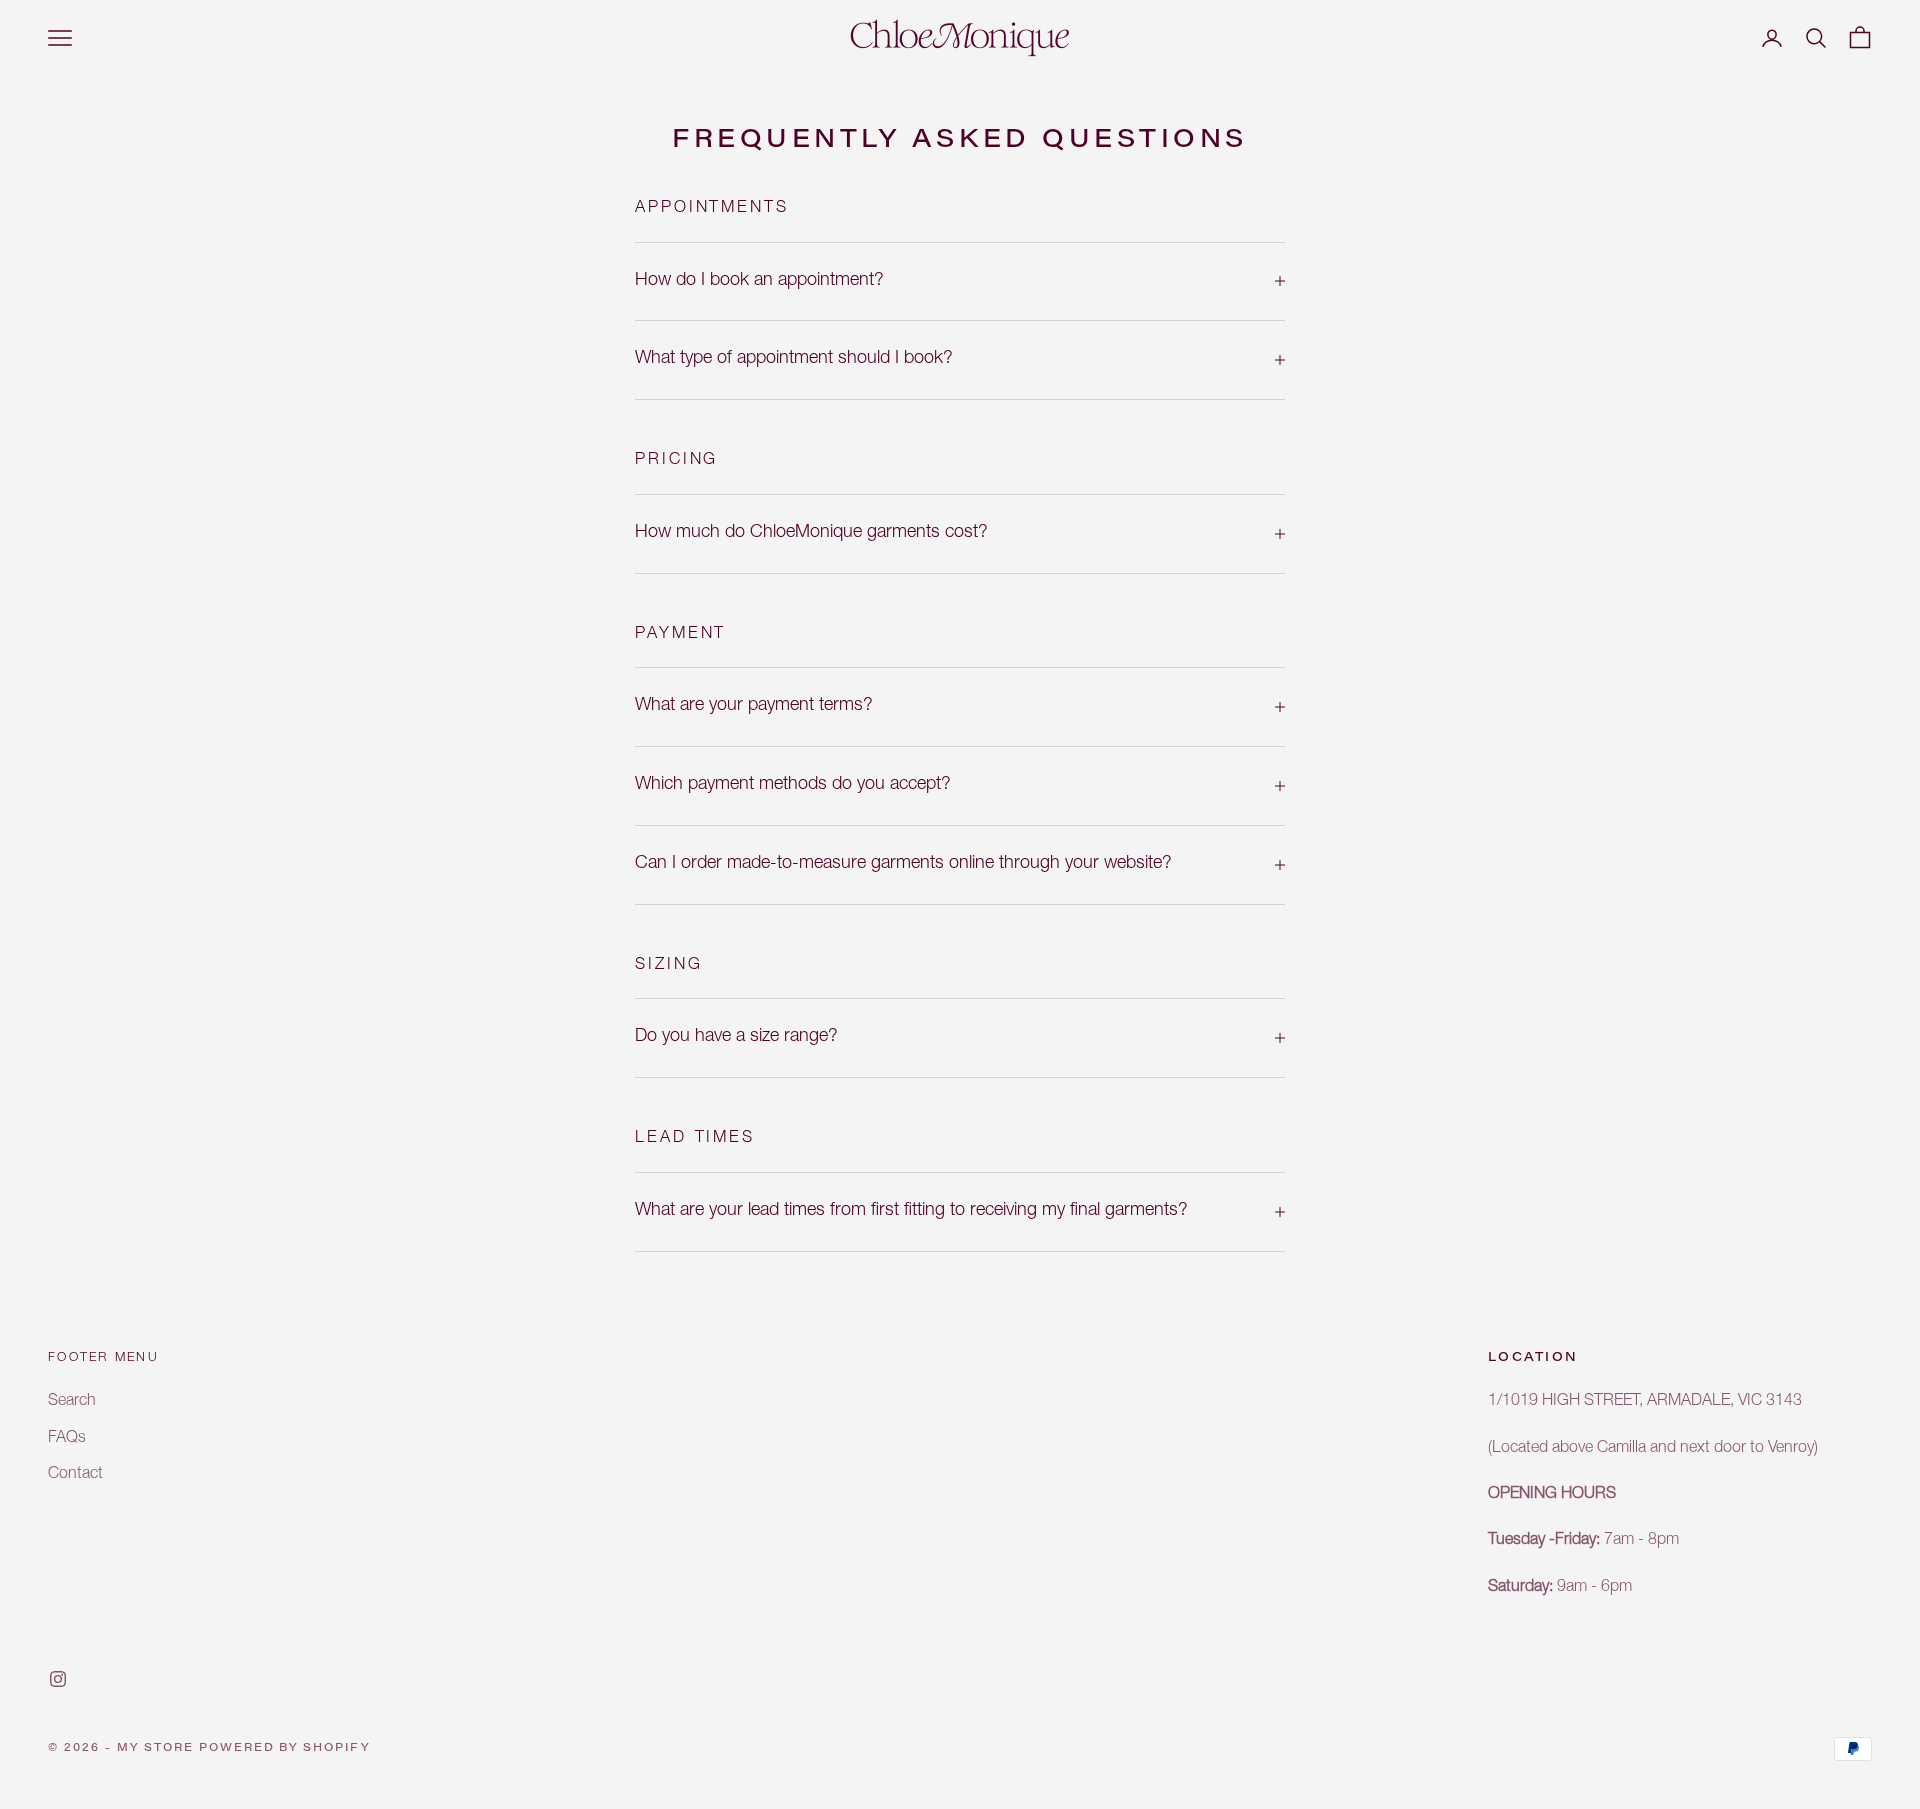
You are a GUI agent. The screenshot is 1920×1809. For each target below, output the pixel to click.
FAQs (67, 1439)
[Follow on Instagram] (58, 1679)
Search (72, 1402)
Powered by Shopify (285, 1748)
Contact (75, 1475)
